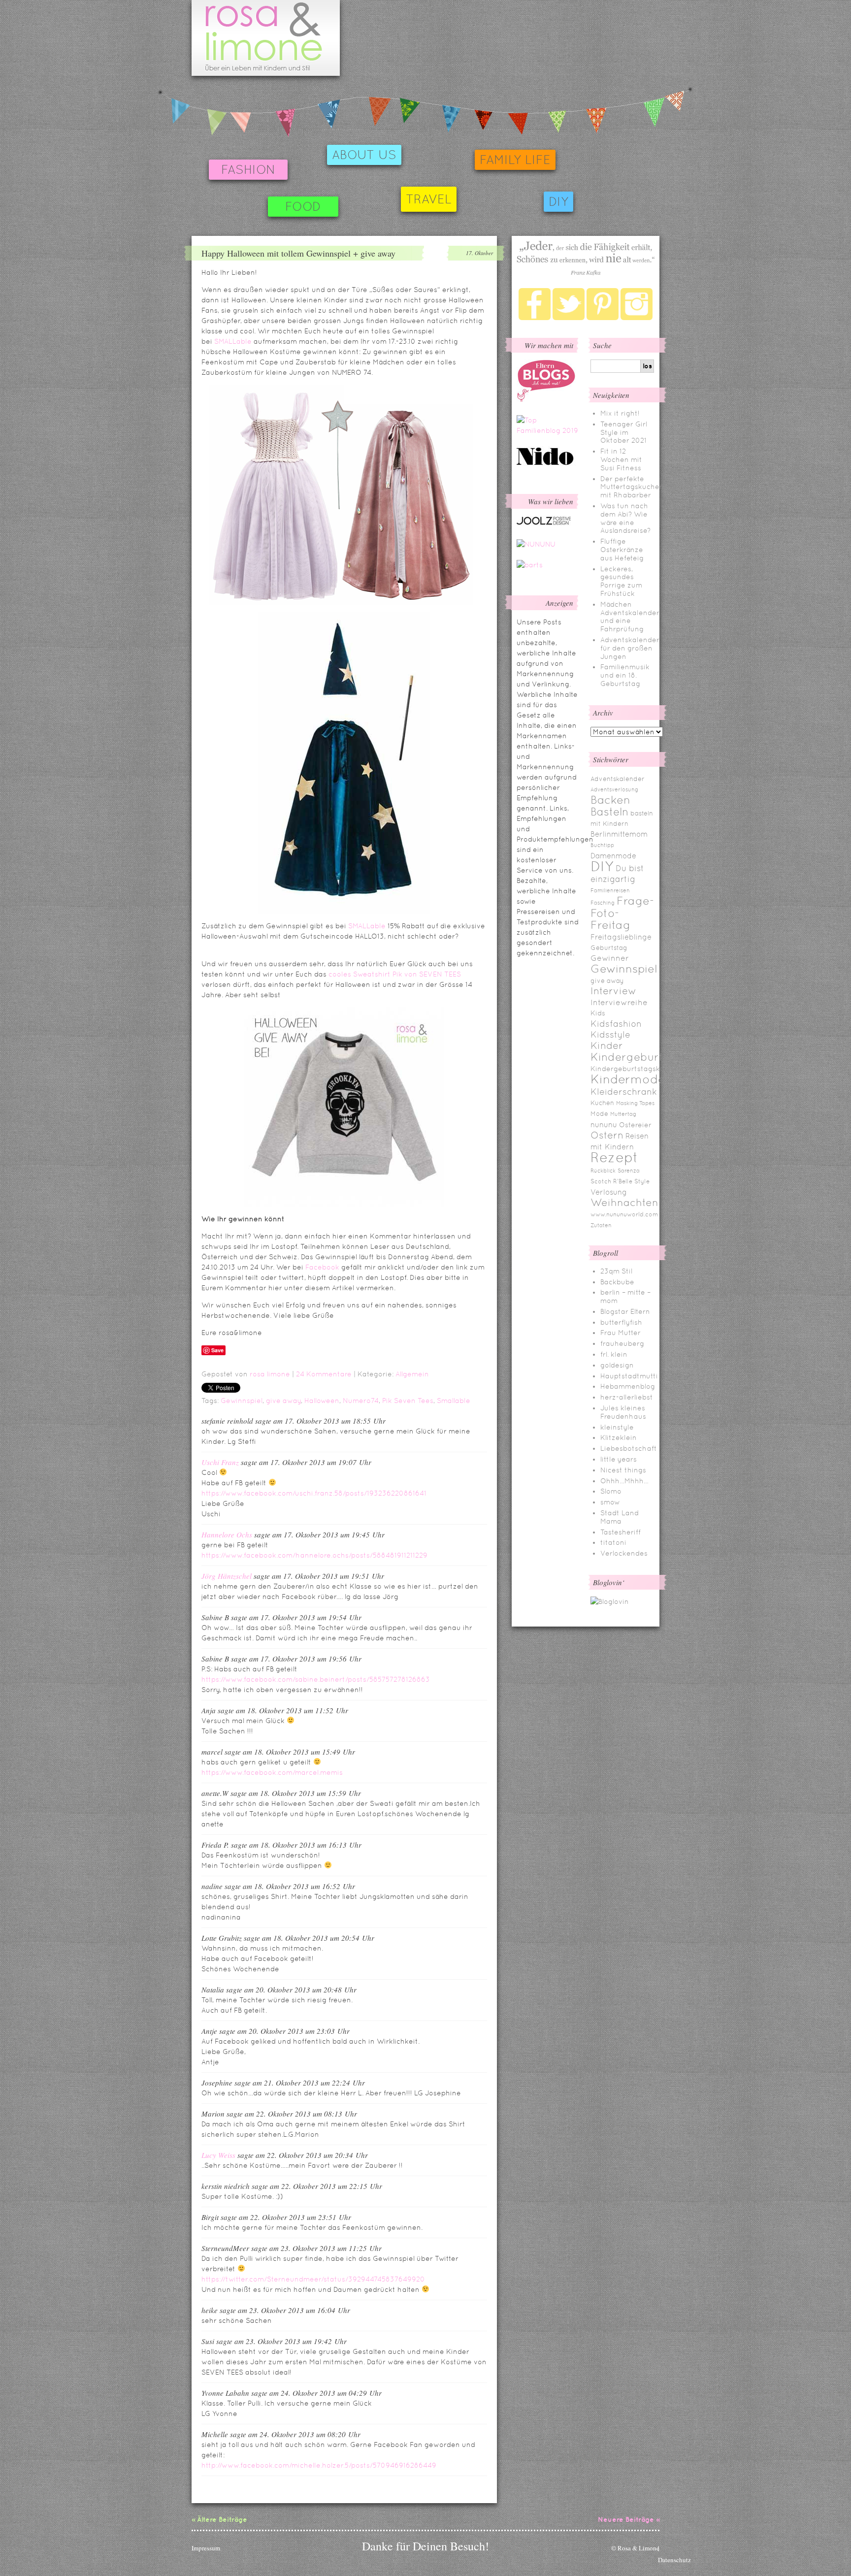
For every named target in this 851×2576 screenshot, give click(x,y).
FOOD (303, 207)
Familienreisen (610, 890)
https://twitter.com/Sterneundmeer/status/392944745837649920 (313, 2279)
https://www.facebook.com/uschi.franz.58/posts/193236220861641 (314, 1493)
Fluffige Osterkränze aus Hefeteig (622, 550)
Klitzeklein (619, 1437)
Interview (613, 991)
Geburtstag (609, 948)
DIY (558, 202)
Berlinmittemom (619, 834)
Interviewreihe (619, 1002)
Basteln (609, 812)
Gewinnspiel (242, 1401)
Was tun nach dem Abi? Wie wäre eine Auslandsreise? (625, 518)
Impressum (206, 2548)
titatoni (613, 1542)
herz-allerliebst (627, 1397)
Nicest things (623, 1470)
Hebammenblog (628, 1386)
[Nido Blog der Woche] (549, 463)
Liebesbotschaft (629, 1448)
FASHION (248, 170)
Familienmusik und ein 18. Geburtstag (625, 675)
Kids (598, 1013)
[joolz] (544, 523)
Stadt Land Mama (620, 1517)
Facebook (322, 1267)
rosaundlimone (266, 38)
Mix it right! (620, 413)
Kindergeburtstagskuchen (636, 1069)
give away (283, 1401)
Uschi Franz (220, 1462)
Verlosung (609, 1192)
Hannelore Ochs (227, 1534)
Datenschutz (674, 2560)
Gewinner (610, 958)
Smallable (454, 1401)
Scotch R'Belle (611, 1181)
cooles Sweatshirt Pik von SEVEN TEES (395, 974)
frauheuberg (622, 1343)
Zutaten (601, 1225)
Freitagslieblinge (621, 937)
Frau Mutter (621, 1333)
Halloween (322, 1401)
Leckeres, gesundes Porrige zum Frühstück (621, 581)
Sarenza (629, 1171)
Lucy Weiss (218, 2155)
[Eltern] (546, 399)
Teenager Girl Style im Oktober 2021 (624, 432)
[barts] (530, 565)
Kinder (607, 1045)
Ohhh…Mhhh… (624, 1481)
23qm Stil (616, 1271)
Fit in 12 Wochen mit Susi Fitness (621, 459)
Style (642, 1181)
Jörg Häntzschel (227, 1576)
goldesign (617, 1365)
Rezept (614, 1157)
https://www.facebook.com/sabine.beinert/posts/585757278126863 (316, 1679)
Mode (599, 1114)
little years (619, 1459)
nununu (604, 1125)
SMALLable (233, 341)
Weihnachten (624, 1203)
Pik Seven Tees (408, 1401)
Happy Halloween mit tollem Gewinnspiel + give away (298, 253)
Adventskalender (618, 779)
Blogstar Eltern (625, 1311)
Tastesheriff (621, 1532)
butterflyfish (621, 1322)
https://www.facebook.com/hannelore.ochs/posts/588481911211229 (314, 1555)
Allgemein (412, 1374)
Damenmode (613, 856)
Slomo (611, 1491)
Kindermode (628, 1079)
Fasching (603, 903)
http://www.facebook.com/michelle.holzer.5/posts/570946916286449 (319, 2465)
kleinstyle (617, 1427)
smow (610, 1502)
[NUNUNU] (536, 544)
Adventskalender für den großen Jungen (630, 648)
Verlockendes (624, 1553)
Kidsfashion (616, 1024)
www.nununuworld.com (624, 1214)
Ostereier (635, 1125)
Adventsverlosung (614, 789)
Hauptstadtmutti (629, 1376)
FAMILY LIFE (515, 160)
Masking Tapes (635, 1103)
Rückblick (603, 1171)
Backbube (617, 1282)
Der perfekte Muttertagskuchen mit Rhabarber (632, 487)
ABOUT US (364, 155)
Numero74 (361, 1401)
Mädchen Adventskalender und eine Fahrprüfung (630, 617)
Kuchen (602, 1103)
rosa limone (270, 1374)
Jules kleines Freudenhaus (623, 1412)
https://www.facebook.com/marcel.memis (272, 1772)
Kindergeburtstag (639, 1057)
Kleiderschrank (624, 1092)
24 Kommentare (324, 1374)
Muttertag (623, 1114)
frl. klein (614, 1354)
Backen (610, 800)
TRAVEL (429, 199)
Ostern (607, 1135)
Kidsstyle (610, 1035)
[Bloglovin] (610, 1601)
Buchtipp (602, 845)
